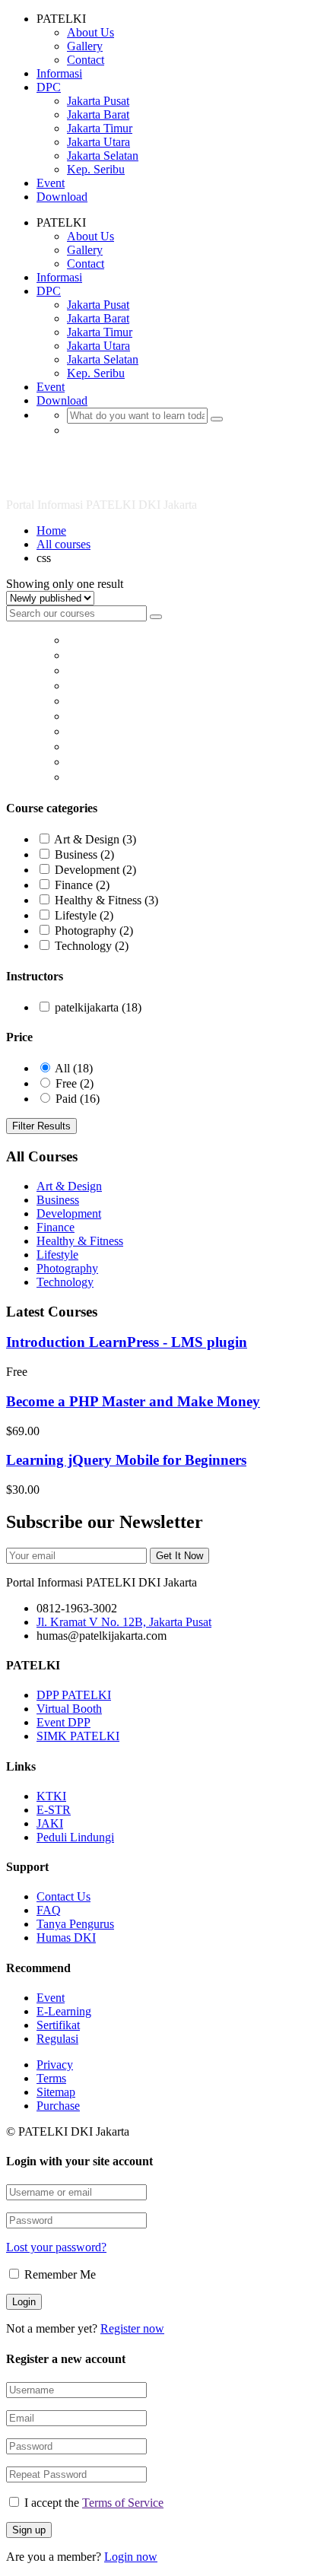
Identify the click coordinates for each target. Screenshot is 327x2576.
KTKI (51, 1796)
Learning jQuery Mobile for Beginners (126, 1460)
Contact (86, 60)
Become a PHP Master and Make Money (133, 1401)
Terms (51, 2078)
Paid (78, 1099)
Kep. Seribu (96, 169)
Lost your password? (56, 2247)
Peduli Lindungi (75, 1837)
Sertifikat (58, 2025)
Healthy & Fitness (106, 900)
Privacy (55, 2065)
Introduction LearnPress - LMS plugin (127, 1342)
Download (62, 197)
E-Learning (64, 2011)
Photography (94, 931)
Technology (92, 946)
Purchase (58, 2106)
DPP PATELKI (74, 1695)
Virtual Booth (69, 1709)
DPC (49, 87)
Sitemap (56, 2092)
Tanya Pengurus (75, 1924)
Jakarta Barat (98, 114)
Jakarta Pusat (98, 101)
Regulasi (57, 2039)
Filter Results (41, 1126)
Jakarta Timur (100, 128)
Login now (131, 2557)
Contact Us (63, 1896)
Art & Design (95, 839)
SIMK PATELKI (78, 1736)
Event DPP (63, 1722)
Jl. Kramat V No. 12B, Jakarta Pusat (124, 1622)
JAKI (50, 1823)
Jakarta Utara (98, 142)
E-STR (54, 1810)
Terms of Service (123, 2503)
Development (95, 870)
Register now (132, 2328)
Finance (82, 885)
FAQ (49, 1910)
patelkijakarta (98, 1007)
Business (84, 854)
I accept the (94, 2503)
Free (75, 1083)
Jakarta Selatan (103, 156)
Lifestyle (84, 915)
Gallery (85, 46)
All (74, 1068)
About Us (90, 32)
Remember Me (59, 2274)
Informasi (59, 73)
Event (51, 183)
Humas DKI (66, 1938)
